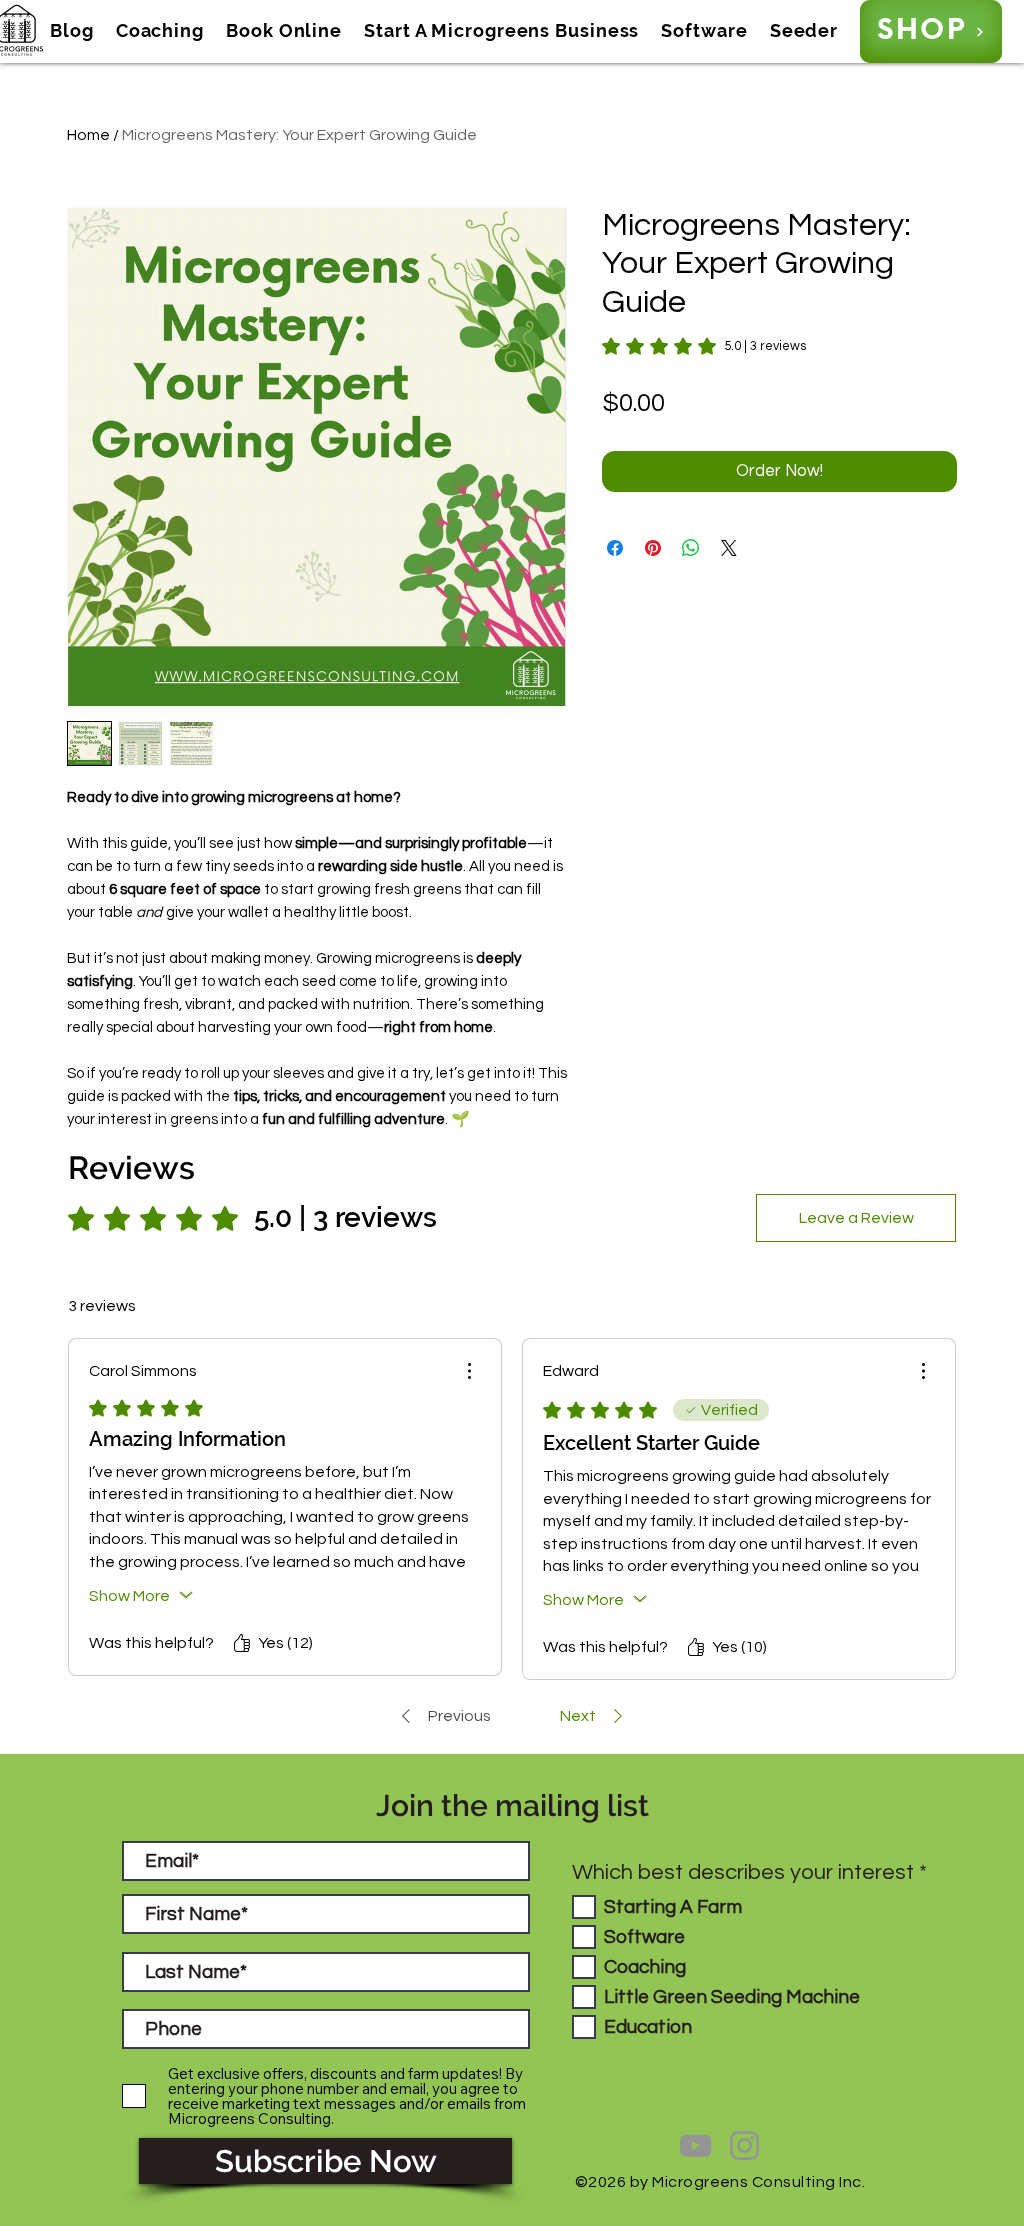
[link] (704, 346)
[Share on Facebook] (615, 548)
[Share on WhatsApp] (691, 548)
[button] (72, 30)
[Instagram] (744, 2145)
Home (88, 135)
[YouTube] (695, 2145)
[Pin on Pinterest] (653, 548)
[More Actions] (469, 1371)
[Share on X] (729, 548)
